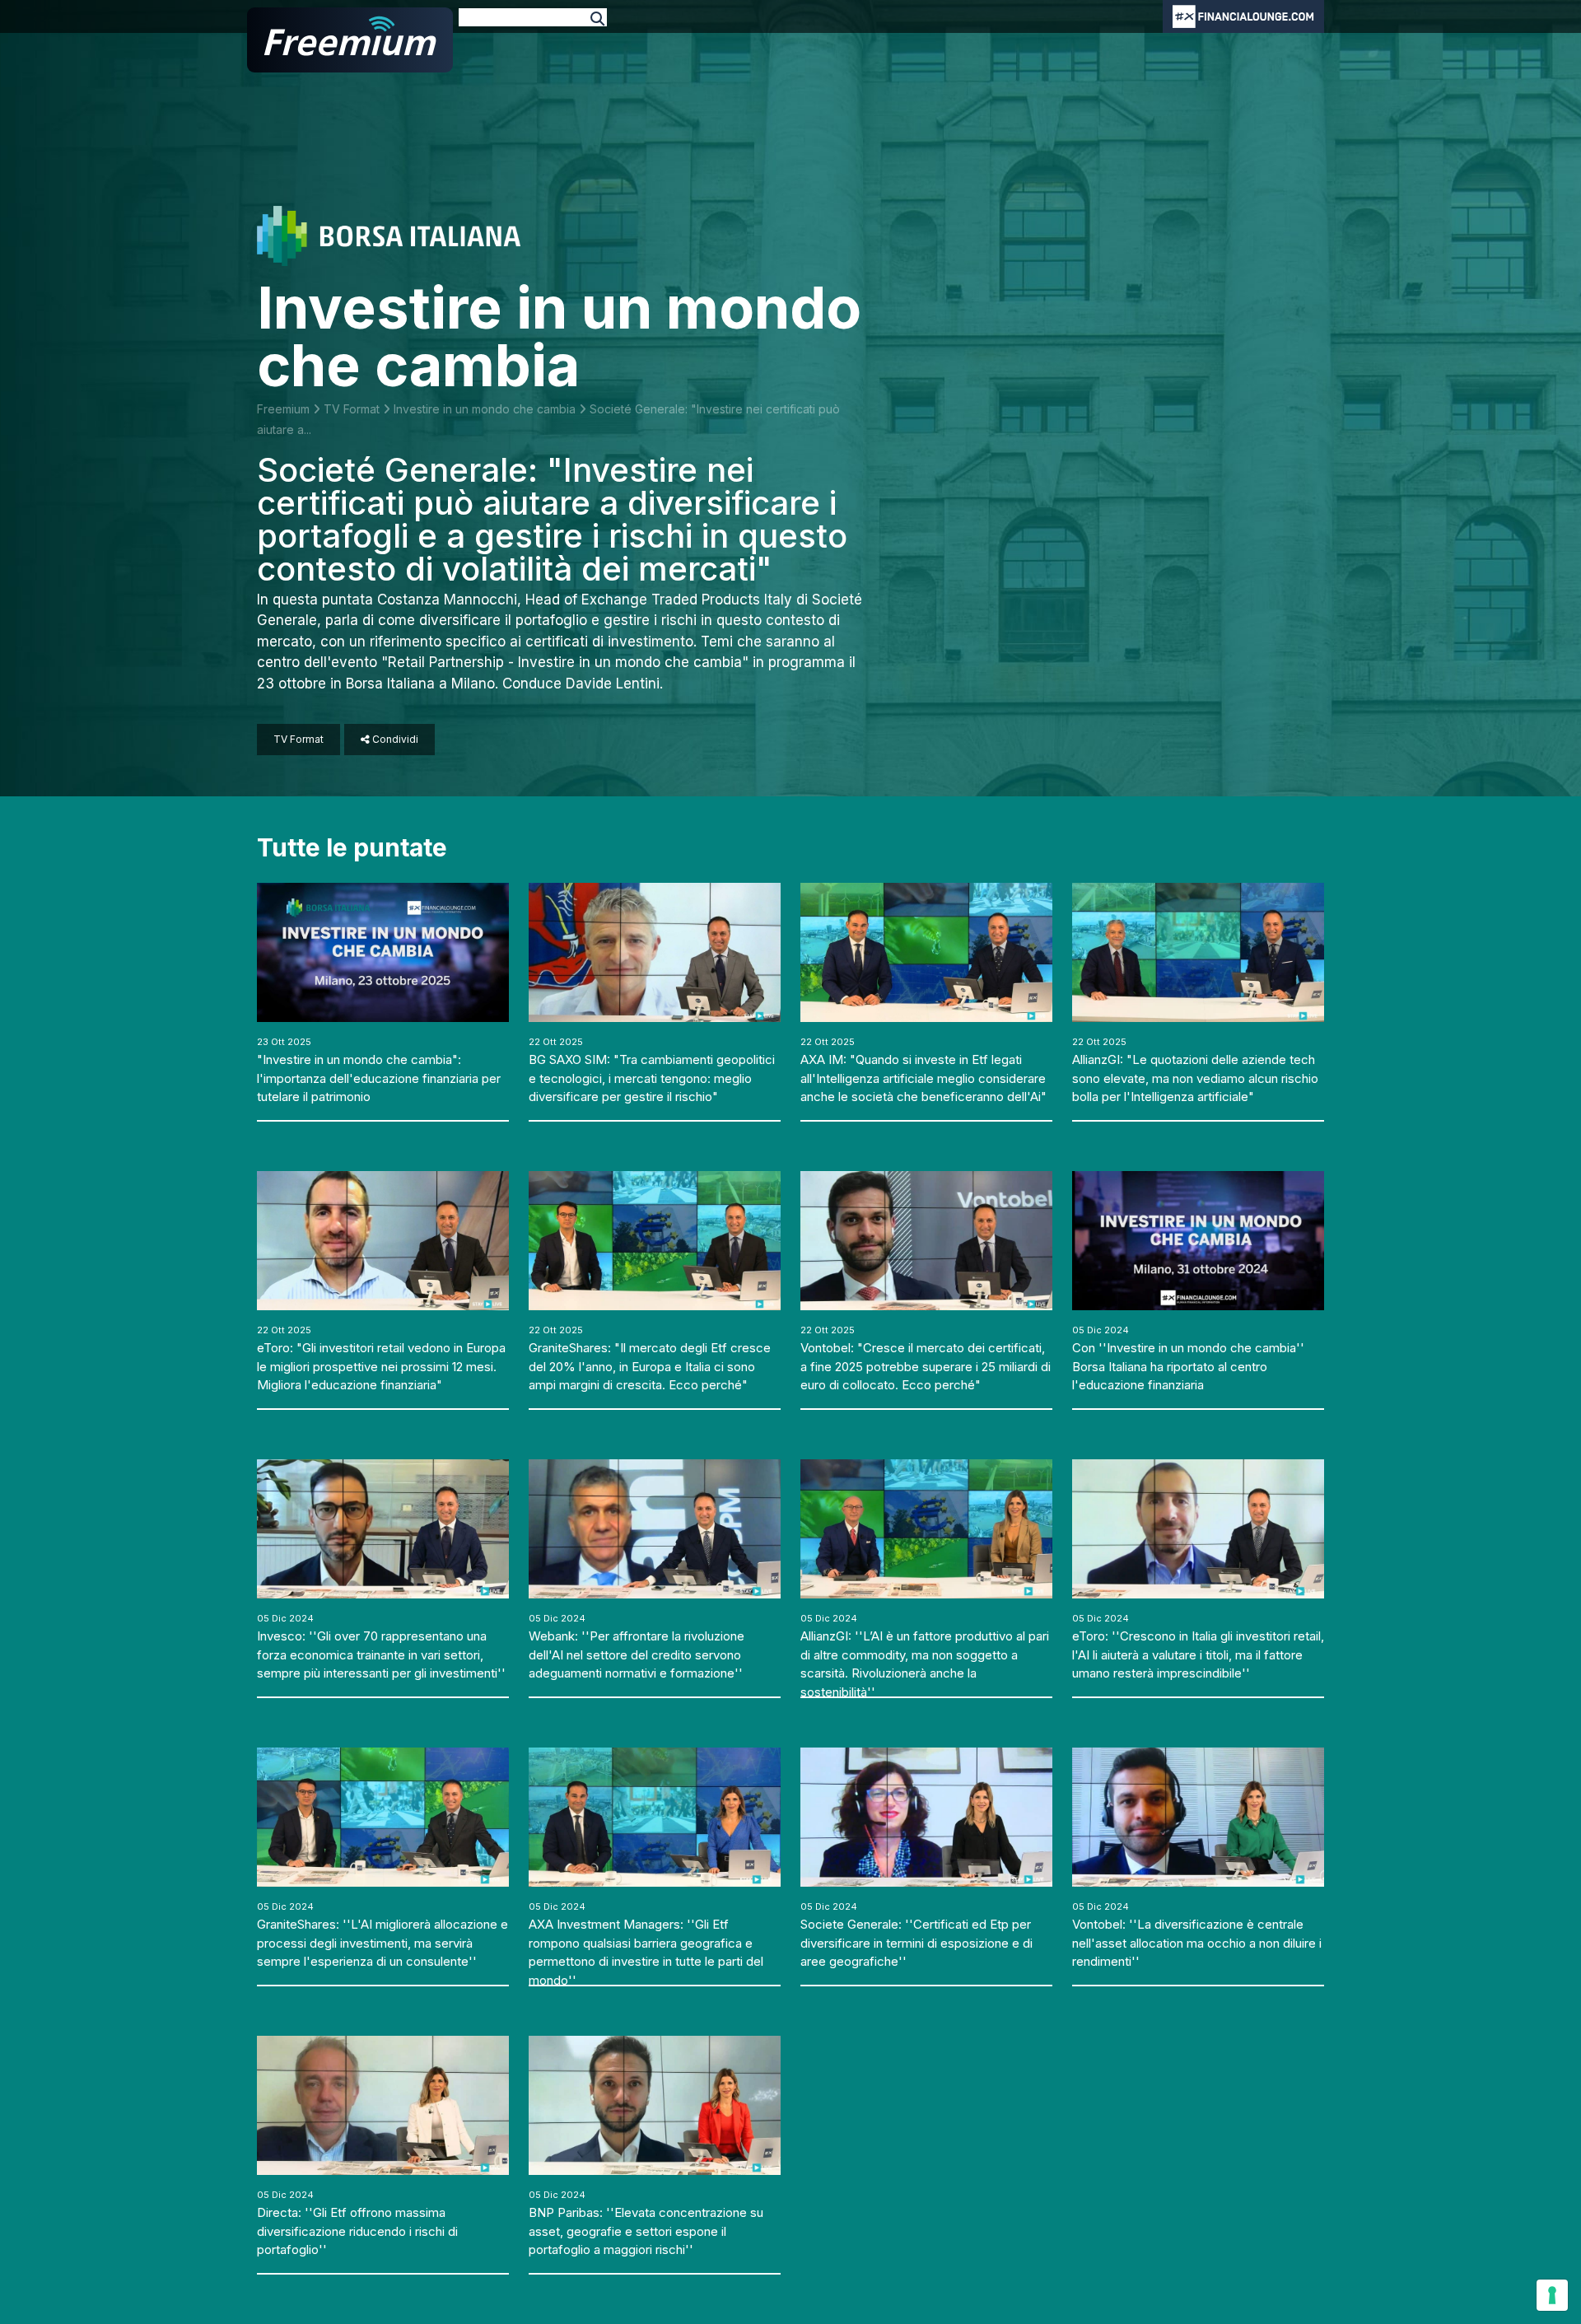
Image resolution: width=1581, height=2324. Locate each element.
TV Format (353, 409)
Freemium (285, 409)
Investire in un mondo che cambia (486, 409)
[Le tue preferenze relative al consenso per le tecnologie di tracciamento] (1552, 2295)
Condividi (394, 739)
